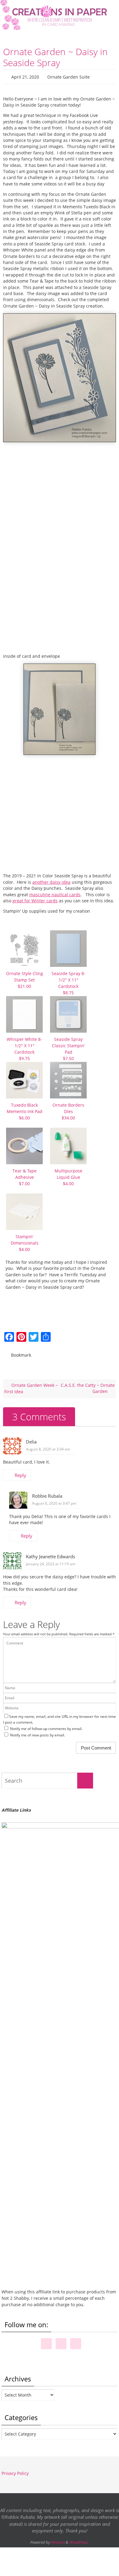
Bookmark (21, 1353)
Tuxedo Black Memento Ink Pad (25, 1110)
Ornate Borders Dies (68, 1110)
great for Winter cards (35, 899)
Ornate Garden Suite (69, 76)
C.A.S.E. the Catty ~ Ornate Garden (88, 1385)
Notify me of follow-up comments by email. (46, 1726)
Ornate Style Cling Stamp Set (25, 978)
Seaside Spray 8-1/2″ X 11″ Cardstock (69, 981)
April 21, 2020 (25, 76)
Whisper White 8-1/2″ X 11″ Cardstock (24, 1047)
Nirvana (58, 2539)
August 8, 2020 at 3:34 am (48, 1446)
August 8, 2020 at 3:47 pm (54, 1501)
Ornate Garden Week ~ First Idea (31, 1386)
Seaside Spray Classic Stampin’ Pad (68, 1047)
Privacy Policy (15, 2470)
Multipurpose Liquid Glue (69, 1176)
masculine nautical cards (55, 893)
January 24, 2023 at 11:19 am (51, 1561)
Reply (20, 1472)
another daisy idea (51, 881)
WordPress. (79, 2539)
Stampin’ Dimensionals (25, 1241)
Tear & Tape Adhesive (25, 1176)
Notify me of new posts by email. (38, 1732)
